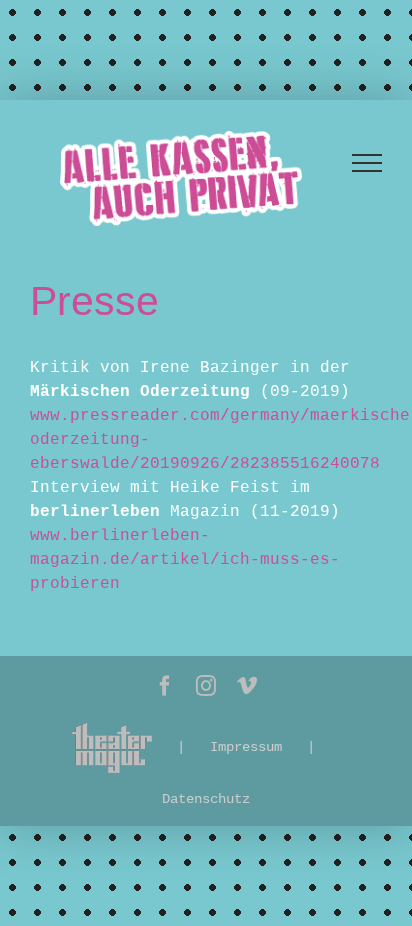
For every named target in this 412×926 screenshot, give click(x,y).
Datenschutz (206, 799)
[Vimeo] (247, 686)
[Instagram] (206, 686)
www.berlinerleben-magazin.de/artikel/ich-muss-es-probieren (185, 560)
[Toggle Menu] (367, 163)
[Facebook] (165, 686)
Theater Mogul (112, 748)
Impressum (246, 747)
